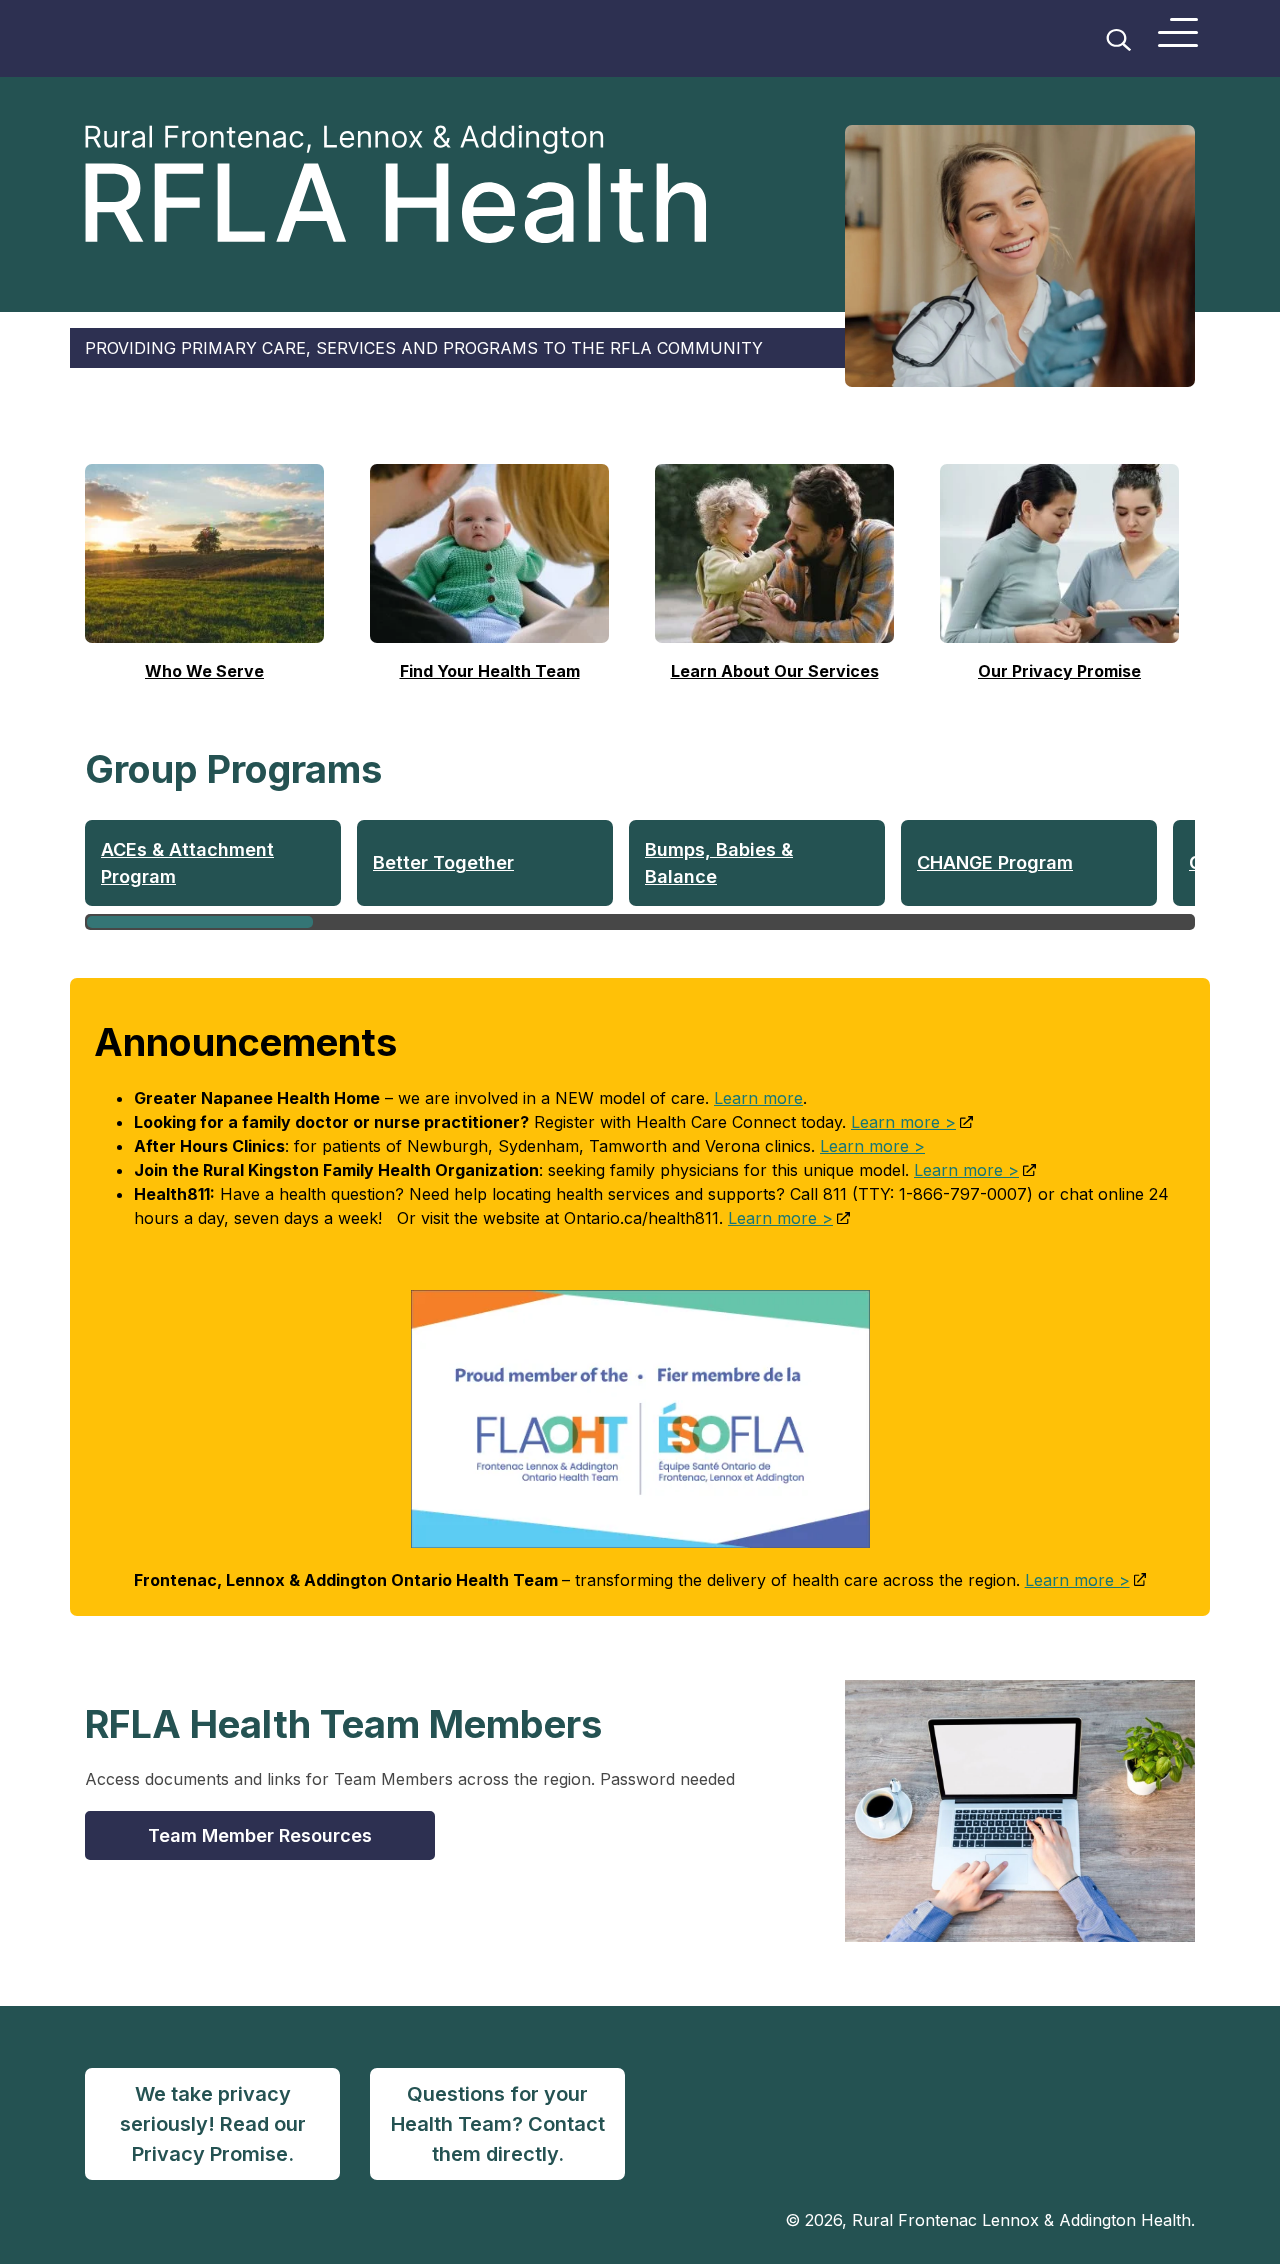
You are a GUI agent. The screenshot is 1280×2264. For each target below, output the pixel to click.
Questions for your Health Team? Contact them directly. (498, 2124)
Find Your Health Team (490, 671)
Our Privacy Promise (1059, 671)
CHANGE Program (995, 862)
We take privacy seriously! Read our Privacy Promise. (213, 2124)
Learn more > (903, 1122)
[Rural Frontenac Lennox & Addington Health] (204, 38)
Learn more (758, 1098)
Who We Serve (204, 671)
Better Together (443, 862)
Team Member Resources (260, 1835)
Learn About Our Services (775, 671)
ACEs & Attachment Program (187, 863)
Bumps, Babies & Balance (719, 863)
